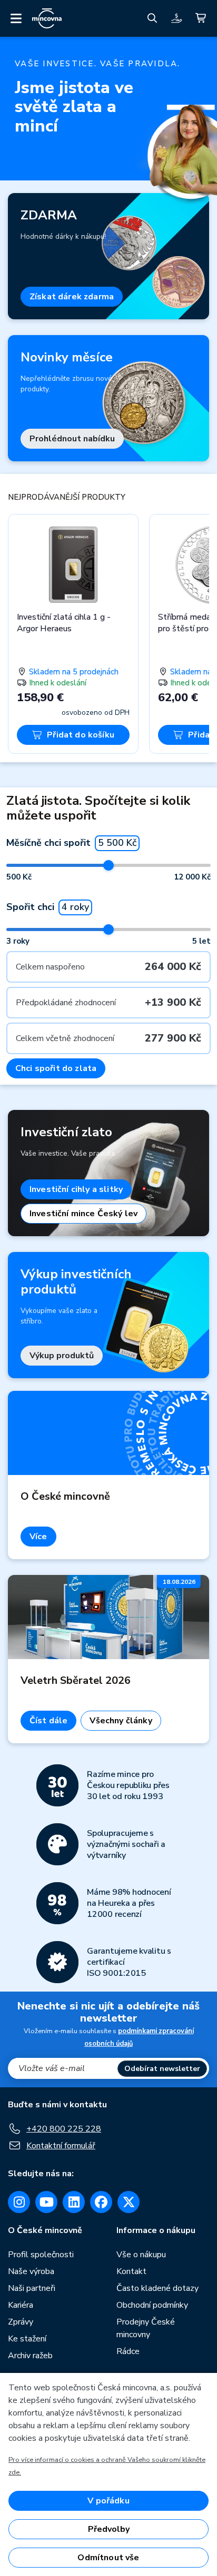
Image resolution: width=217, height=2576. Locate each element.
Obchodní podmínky (152, 2305)
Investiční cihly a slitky (76, 1189)
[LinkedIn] (74, 2202)
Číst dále (48, 1721)
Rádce (128, 2351)
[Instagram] (19, 2202)
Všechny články (121, 1721)
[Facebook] (101, 2202)
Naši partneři (32, 2288)
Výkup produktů (62, 1356)
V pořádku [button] (108, 2501)
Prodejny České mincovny (146, 2328)
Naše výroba (31, 2271)
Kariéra (21, 2305)
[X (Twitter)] (129, 2202)
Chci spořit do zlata (56, 1068)
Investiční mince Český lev (83, 1214)
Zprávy (21, 2322)
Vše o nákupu (141, 2255)
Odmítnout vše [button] (108, 2558)
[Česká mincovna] (47, 18)
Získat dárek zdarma (72, 297)
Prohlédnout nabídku (72, 439)
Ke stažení (27, 2339)
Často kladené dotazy (157, 2288)
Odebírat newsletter (162, 2069)
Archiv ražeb (30, 2356)
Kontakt (131, 2271)
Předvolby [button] (109, 2529)
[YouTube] (46, 2202)
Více (38, 1537)
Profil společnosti (41, 2255)
